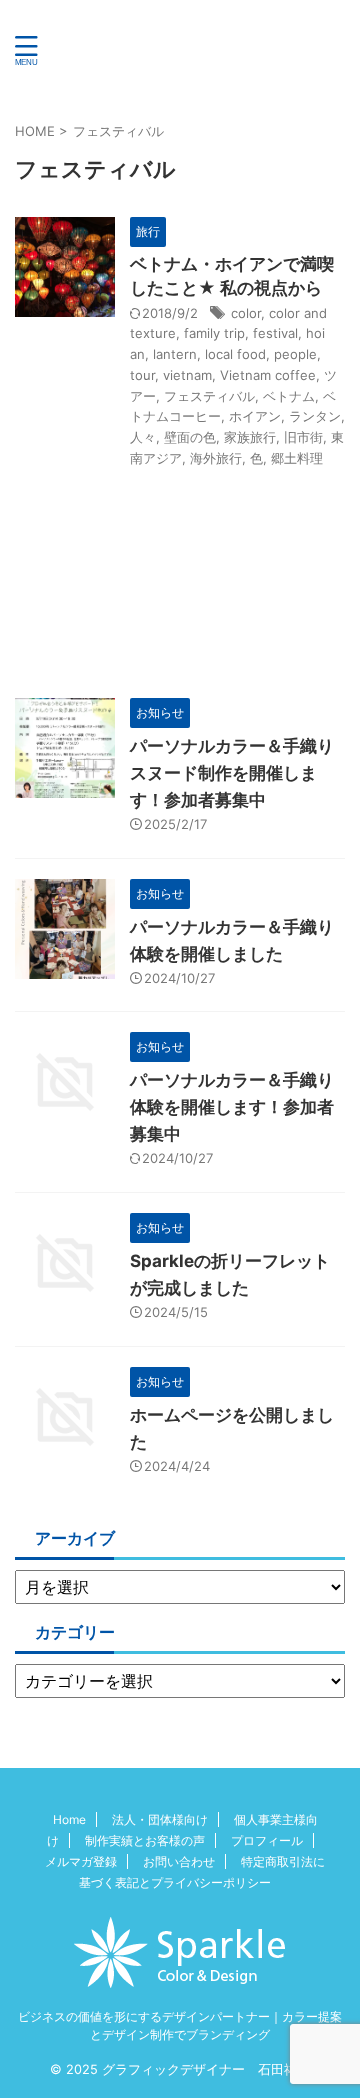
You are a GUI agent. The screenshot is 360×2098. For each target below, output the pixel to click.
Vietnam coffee (268, 375)
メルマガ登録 (81, 1861)
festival (275, 333)
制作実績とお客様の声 (145, 1840)
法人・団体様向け (160, 1819)
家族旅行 (250, 437)
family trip (214, 333)
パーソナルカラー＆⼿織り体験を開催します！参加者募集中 (232, 1107)
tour (142, 375)
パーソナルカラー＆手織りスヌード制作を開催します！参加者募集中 (232, 773)
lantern (175, 354)
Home (69, 1819)
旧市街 (303, 437)
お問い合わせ (179, 1861)
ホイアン (255, 416)
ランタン (315, 416)
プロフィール (267, 1840)
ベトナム (289, 396)
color (246, 313)
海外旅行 (216, 458)
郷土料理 (297, 458)
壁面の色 (190, 437)
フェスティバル (209, 396)
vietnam (187, 375)
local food (235, 354)
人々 (143, 437)
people (295, 354)
